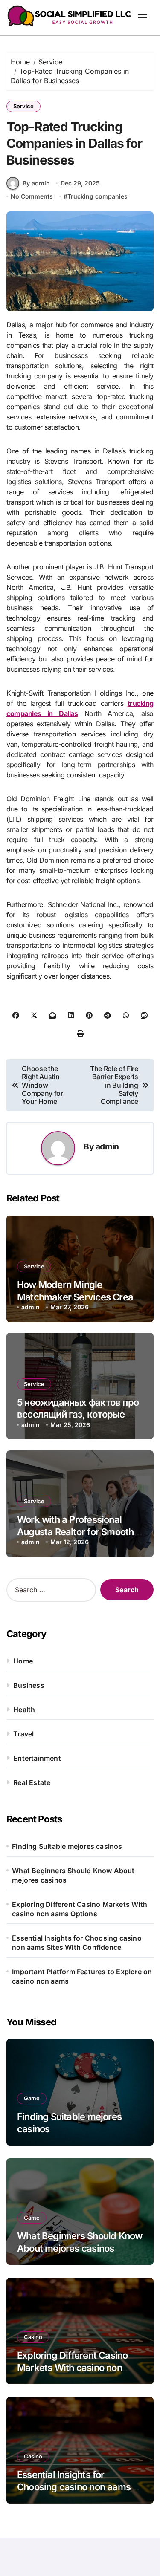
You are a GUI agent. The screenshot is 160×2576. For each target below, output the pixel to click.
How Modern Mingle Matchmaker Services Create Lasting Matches (79, 1297)
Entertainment (37, 1758)
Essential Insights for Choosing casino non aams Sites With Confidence (77, 1943)
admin (107, 1146)
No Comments (32, 196)
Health (24, 1710)
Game (32, 2098)
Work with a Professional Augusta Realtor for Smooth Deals (75, 1532)
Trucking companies (97, 196)
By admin (36, 183)
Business (29, 1685)
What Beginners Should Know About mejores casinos (73, 1875)
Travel (23, 1734)
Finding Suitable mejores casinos (67, 1846)
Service (23, 106)
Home (23, 1661)
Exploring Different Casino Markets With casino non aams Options (80, 1909)
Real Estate (32, 1782)
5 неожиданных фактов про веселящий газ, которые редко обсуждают (78, 1414)
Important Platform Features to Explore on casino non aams (82, 1976)
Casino (33, 2337)
